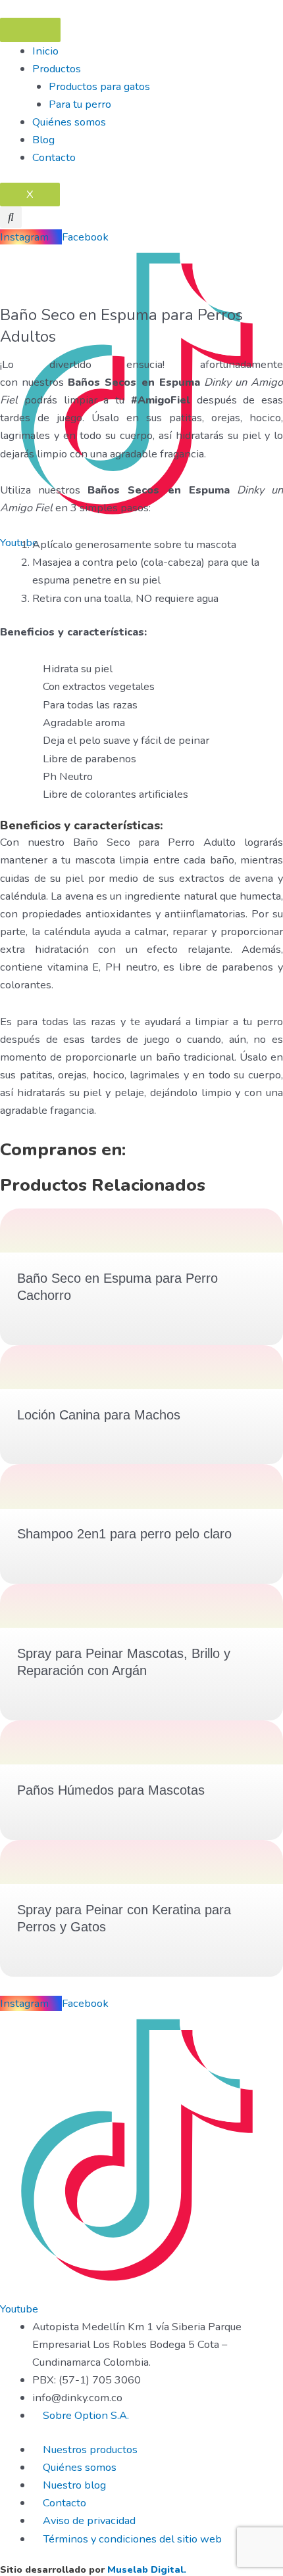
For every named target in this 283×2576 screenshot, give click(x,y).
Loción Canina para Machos (99, 1415)
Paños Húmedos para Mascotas (111, 1790)
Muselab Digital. (147, 2569)
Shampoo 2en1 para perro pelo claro (124, 1534)
